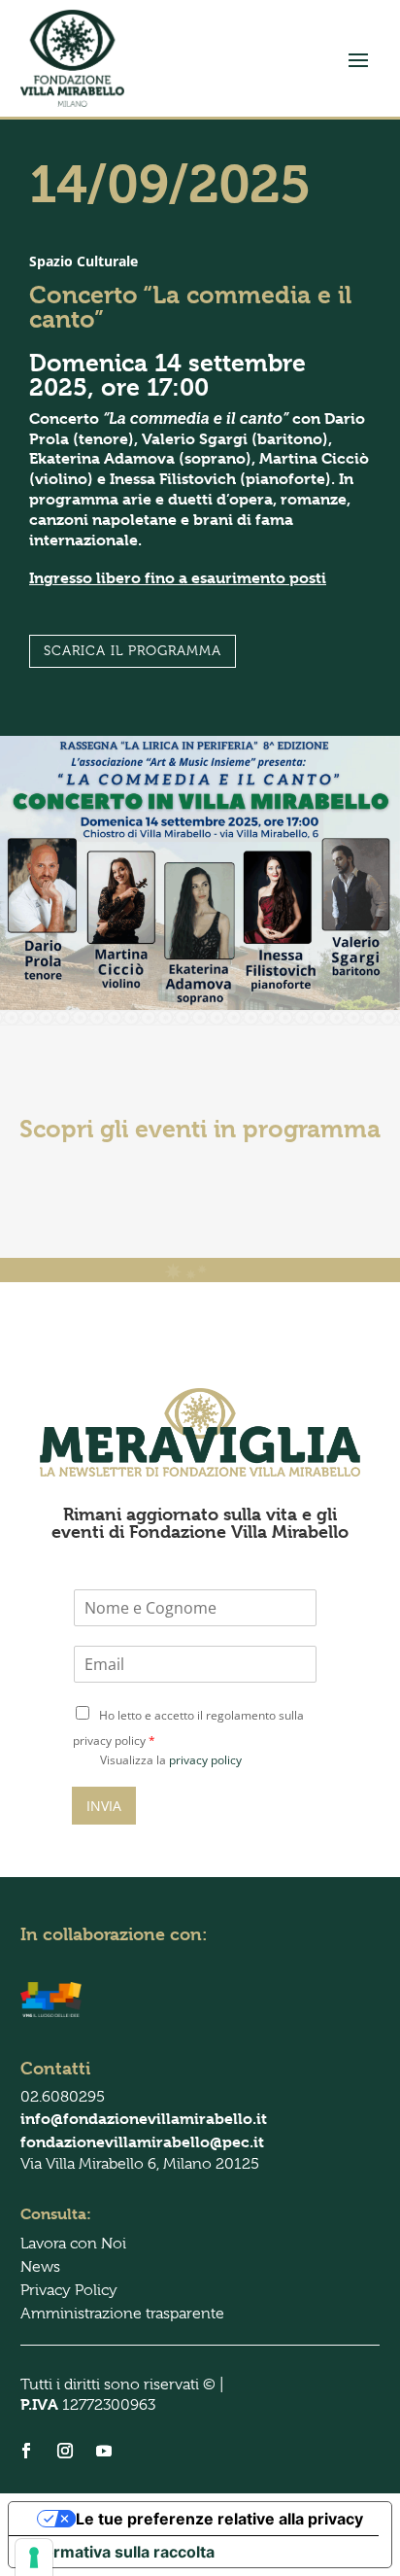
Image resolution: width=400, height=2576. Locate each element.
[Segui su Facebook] (26, 2451)
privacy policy (205, 1760)
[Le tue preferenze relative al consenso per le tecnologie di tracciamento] (34, 2558)
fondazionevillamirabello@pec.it (142, 2142)
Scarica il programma (133, 650)
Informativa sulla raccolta (119, 2552)
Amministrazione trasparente (122, 2314)
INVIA (104, 1806)
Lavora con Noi (73, 2244)
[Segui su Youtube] (104, 2451)
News (40, 2267)
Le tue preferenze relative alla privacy (219, 2519)
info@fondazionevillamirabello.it (144, 2119)
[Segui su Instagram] (65, 2451)
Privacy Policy (69, 2290)
